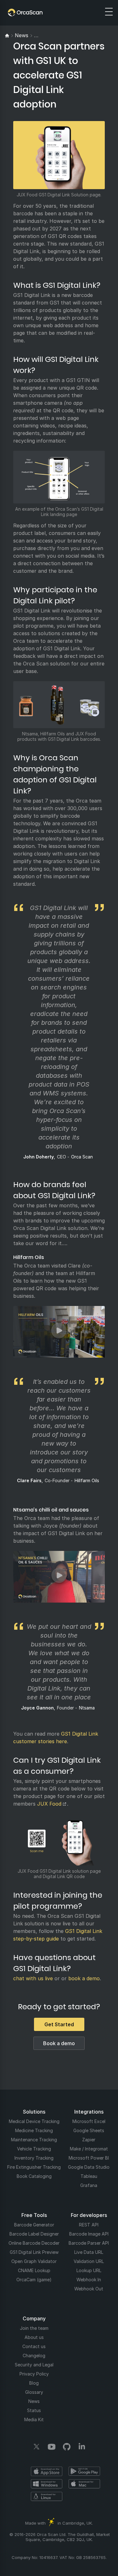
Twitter (37, 2447)
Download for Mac (84, 2484)
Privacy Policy (34, 2374)
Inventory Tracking (34, 2158)
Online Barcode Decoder (34, 2243)
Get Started (59, 2024)
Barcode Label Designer (34, 2234)
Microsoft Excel (89, 2121)
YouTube (52, 2447)
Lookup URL (89, 2270)
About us (34, 2337)
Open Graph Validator (34, 2261)
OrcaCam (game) (34, 2280)
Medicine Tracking (34, 2130)
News (34, 2401)
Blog (34, 2383)
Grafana (89, 2185)
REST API (89, 2225)
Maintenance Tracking (34, 2140)
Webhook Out (89, 2289)
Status (34, 2410)
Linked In (82, 2447)
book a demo (84, 1978)
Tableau (89, 2176)
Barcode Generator (34, 2225)
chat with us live (33, 1978)
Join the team (34, 2328)
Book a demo (59, 2043)
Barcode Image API (89, 2234)
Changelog (34, 2356)
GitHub (67, 2447)
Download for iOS (47, 2471)
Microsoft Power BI (89, 2158)
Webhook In (89, 2280)
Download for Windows (47, 2484)
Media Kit (34, 2419)
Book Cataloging (34, 2176)
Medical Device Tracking (34, 2121)
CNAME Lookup (34, 2270)
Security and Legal (34, 2365)
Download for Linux (47, 2497)
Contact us (34, 2346)
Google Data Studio (89, 2167)
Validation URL (89, 2261)
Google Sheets (89, 2130)
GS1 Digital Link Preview (34, 2252)
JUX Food (49, 1804)
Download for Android (84, 2471)
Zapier (89, 2140)
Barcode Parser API (89, 2243)
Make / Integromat (89, 2149)
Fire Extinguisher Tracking (34, 2167)
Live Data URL (89, 2252)
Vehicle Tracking (34, 2149)
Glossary (34, 2392)
